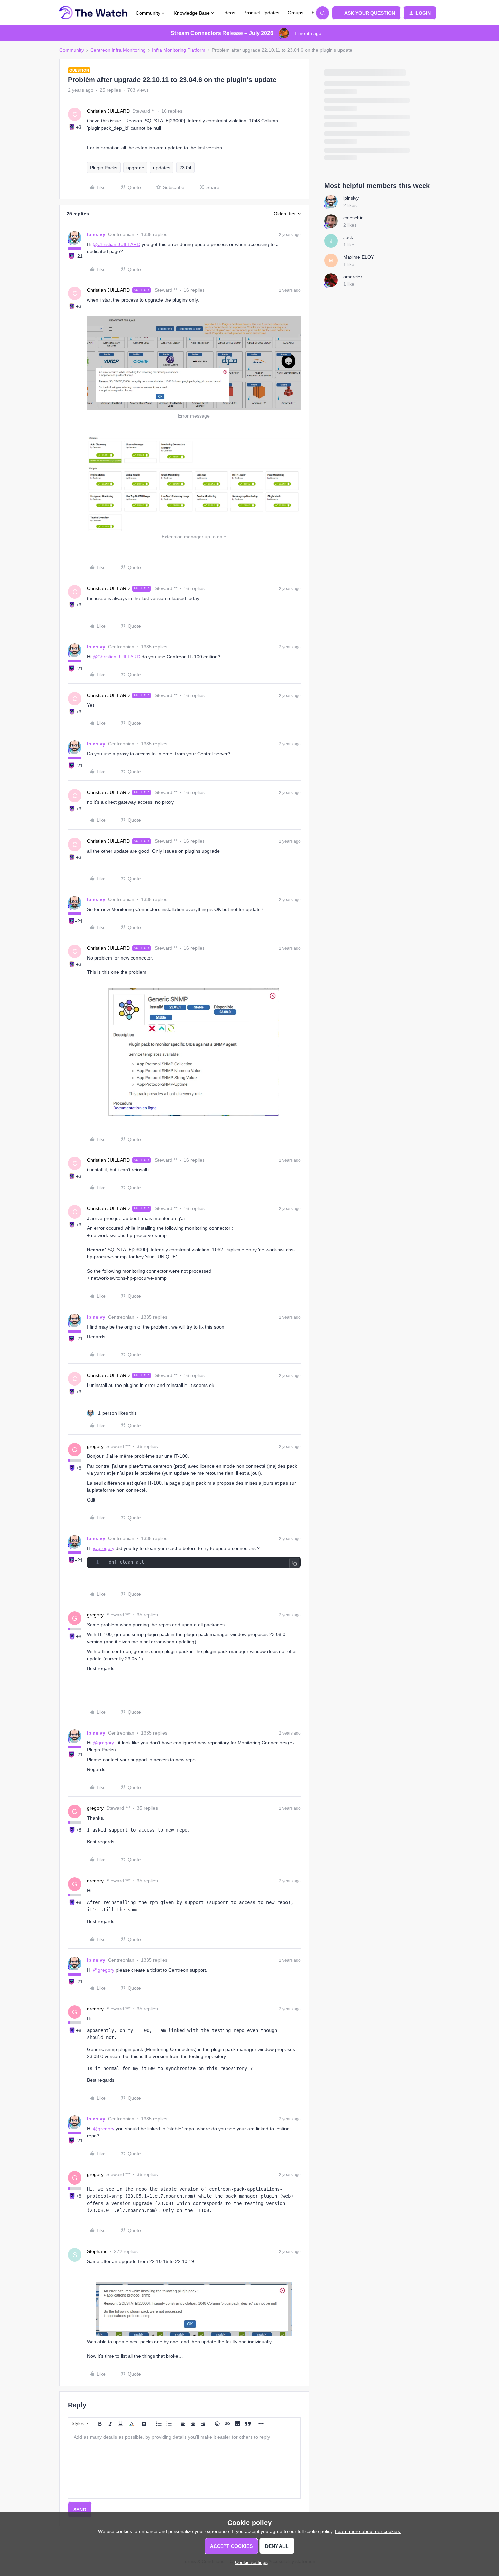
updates (162, 168)
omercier (353, 277)
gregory (95, 1446)
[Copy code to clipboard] (294, 1563)
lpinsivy (96, 234)
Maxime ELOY (359, 257)
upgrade (135, 168)
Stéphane (97, 2251)
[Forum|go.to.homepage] (94, 13)
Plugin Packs (104, 168)
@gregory (104, 1548)
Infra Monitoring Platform (179, 50)
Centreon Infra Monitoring (118, 50)
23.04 (185, 168)
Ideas (229, 13)
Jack (348, 237)
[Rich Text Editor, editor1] (184, 2464)
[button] (366, 13)
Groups (295, 13)
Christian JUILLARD (108, 111)
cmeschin (353, 218)
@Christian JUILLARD (116, 244)
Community (72, 50)
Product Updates (261, 13)
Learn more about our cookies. (368, 2531)
